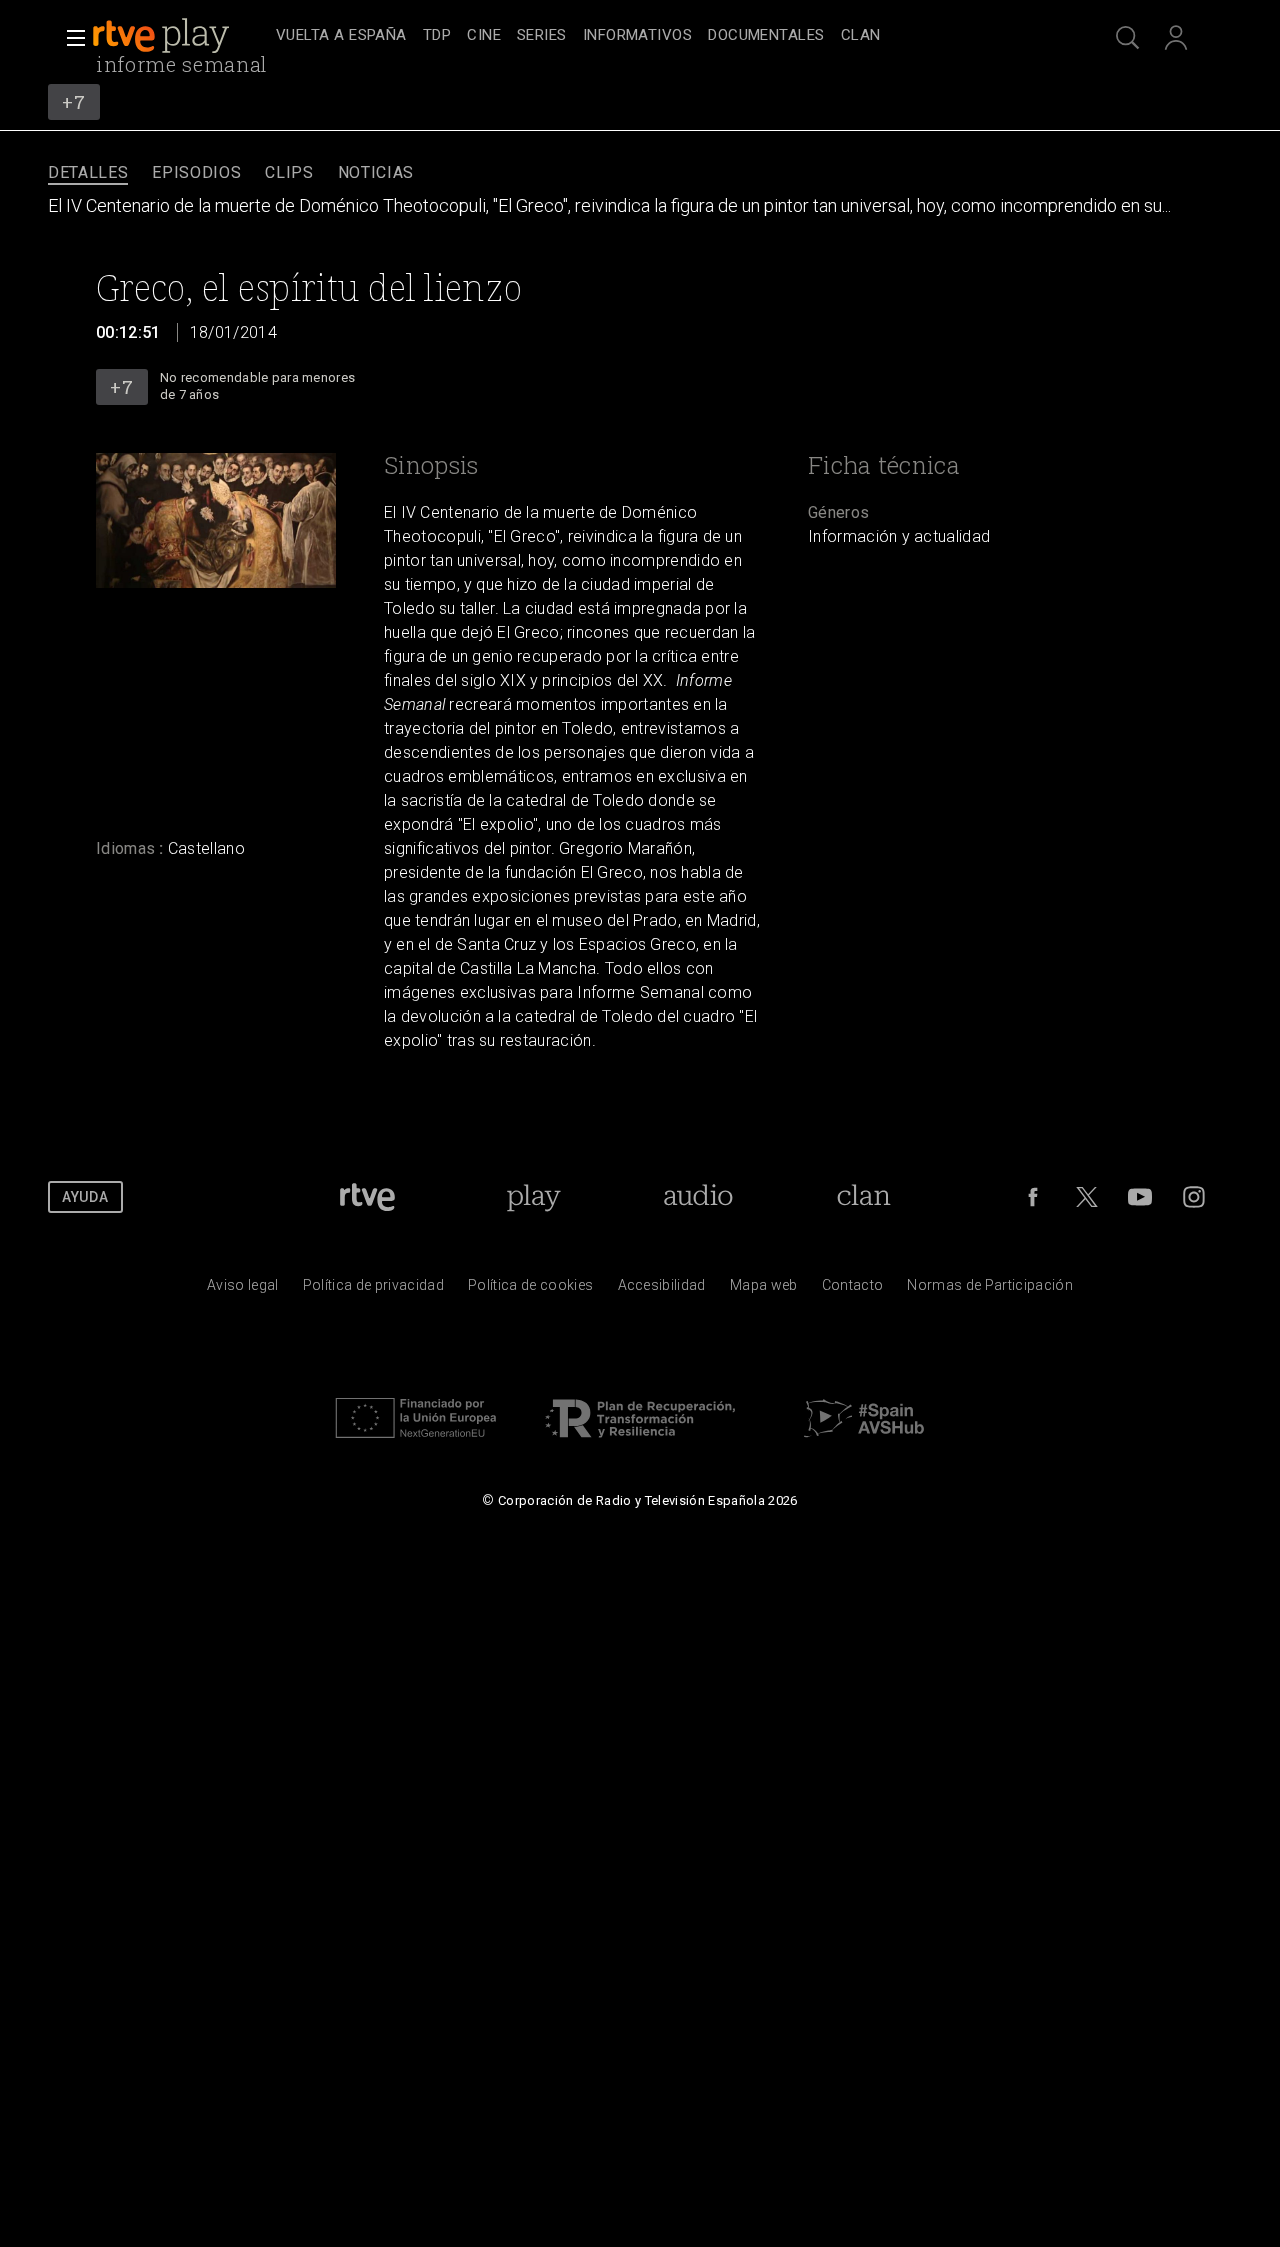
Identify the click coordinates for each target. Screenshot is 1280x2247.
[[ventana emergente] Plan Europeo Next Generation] (416, 1443)
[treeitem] (341, 36)
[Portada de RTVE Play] (163, 36)
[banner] (180, 36)
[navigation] (662, 36)
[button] (70, 38)
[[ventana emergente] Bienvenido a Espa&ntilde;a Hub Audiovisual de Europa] (864, 1443)
